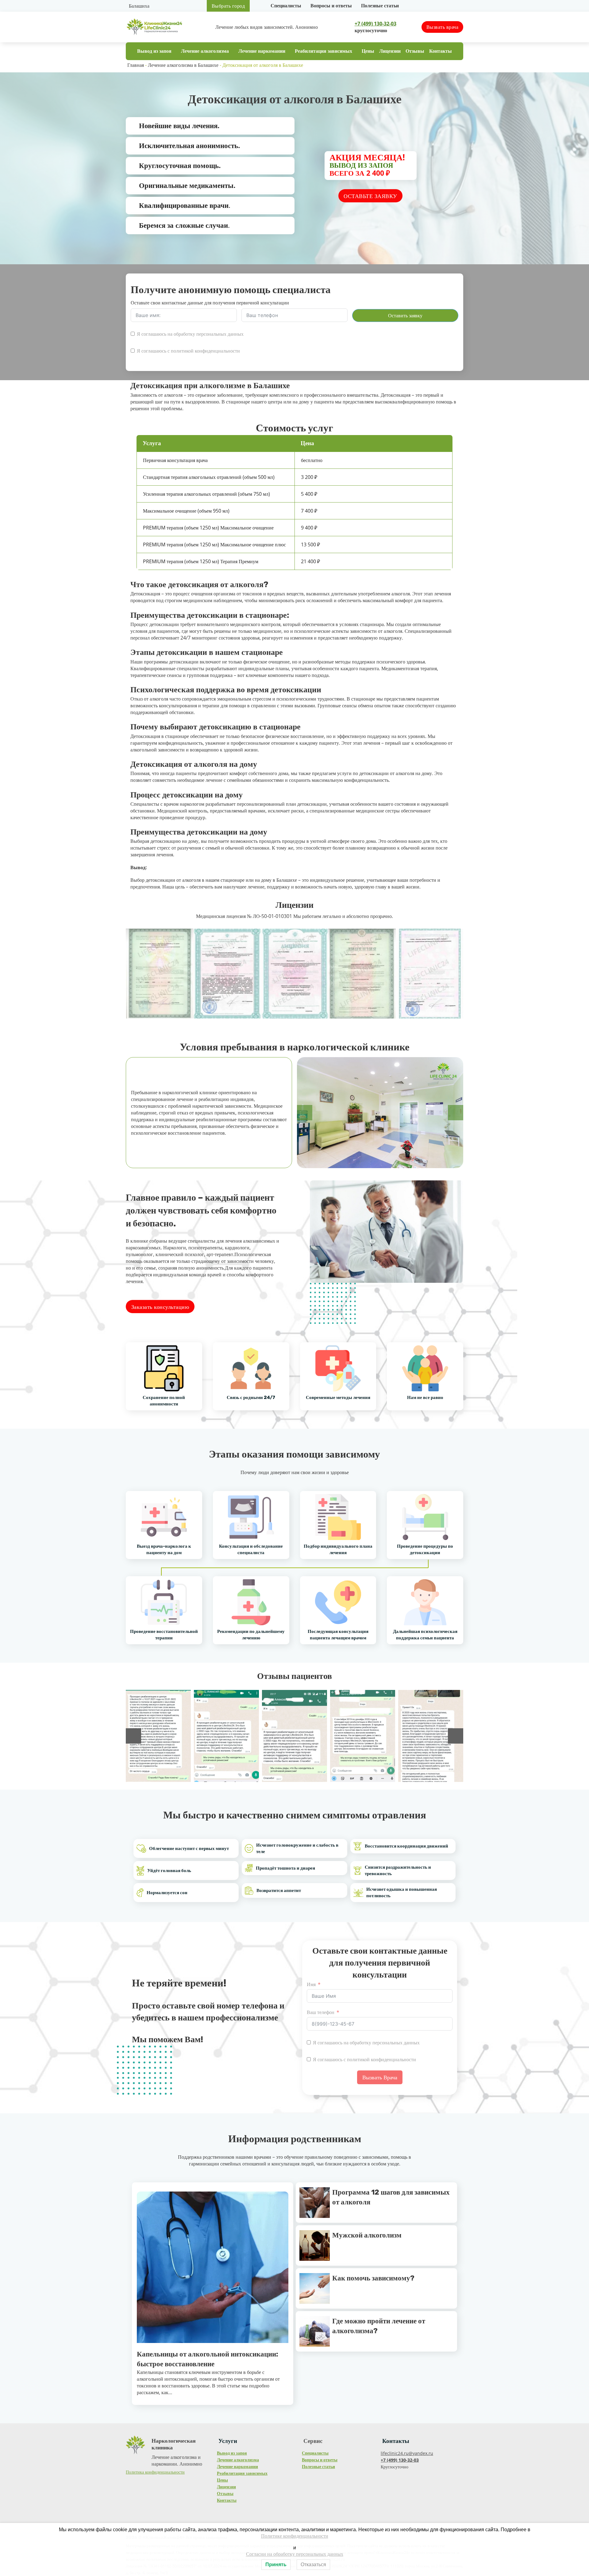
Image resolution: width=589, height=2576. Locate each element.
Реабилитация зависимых (323, 51)
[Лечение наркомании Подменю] (288, 51)
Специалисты (286, 6)
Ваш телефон (321, 2012)
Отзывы (415, 51)
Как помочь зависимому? (373, 2278)
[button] (305, 1113)
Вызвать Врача (380, 2077)
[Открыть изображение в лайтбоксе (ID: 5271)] (226, 1736)
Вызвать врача (443, 27)
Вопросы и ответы (331, 6)
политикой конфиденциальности (205, 351)
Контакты (441, 51)
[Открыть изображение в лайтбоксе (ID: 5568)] (294, 1736)
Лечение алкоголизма (205, 51)
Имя (311, 1984)
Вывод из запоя (154, 51)
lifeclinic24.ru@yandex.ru (407, 2453)
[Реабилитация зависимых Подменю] (355, 51)
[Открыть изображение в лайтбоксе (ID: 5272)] (158, 1736)
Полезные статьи (380, 6)
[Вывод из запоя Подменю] (174, 51)
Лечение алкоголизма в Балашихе (183, 65)
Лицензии (390, 51)
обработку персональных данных (209, 334)
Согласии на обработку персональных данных (295, 2554)
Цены (368, 51)
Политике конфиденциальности (295, 2536)
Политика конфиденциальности (155, 2472)
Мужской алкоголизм (367, 2235)
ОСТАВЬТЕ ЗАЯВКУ (370, 196)
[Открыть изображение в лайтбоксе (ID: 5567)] (363, 1736)
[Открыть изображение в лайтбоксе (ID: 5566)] (431, 1736)
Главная (136, 65)
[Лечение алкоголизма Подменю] (232, 51)
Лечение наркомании (262, 51)
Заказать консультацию (160, 1307)
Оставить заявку (405, 315)
